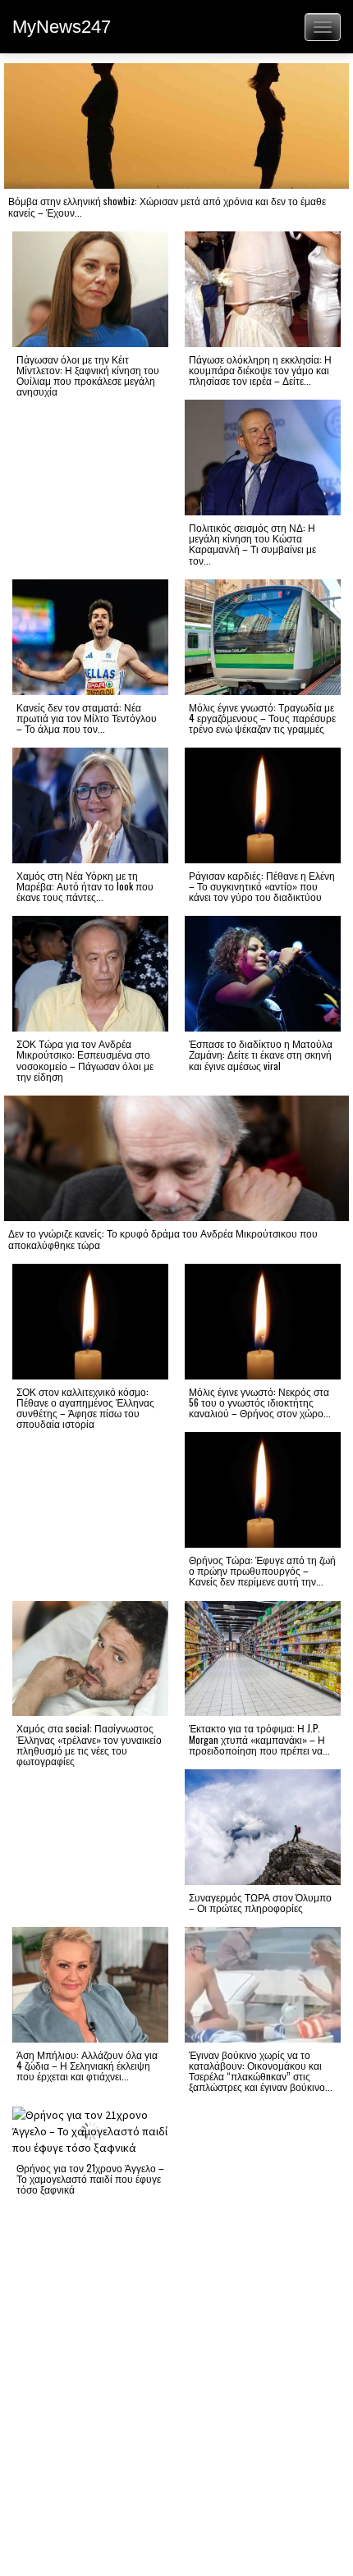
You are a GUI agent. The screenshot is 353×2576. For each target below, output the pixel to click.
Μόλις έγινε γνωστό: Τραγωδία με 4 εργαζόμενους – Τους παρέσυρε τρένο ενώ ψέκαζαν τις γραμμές (262, 718)
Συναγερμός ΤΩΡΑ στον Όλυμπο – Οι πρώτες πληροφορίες (260, 1902)
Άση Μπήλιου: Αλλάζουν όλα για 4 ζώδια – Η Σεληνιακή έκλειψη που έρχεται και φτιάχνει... (87, 2065)
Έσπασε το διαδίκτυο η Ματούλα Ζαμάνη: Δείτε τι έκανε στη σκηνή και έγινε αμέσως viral (261, 1054)
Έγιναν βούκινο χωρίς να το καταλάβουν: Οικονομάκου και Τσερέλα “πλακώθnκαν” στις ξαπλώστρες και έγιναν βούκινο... (261, 2071)
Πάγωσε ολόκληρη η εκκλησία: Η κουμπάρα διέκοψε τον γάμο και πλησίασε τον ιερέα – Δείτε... (260, 370)
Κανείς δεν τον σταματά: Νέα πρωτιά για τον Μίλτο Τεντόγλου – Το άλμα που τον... (87, 718)
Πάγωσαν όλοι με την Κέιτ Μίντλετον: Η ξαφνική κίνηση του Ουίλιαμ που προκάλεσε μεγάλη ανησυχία (88, 375)
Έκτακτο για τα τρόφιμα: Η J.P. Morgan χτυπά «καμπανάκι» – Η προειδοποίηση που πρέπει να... (259, 1739)
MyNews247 (62, 27)
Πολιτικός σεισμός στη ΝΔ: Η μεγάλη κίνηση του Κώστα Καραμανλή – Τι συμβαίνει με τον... (252, 544)
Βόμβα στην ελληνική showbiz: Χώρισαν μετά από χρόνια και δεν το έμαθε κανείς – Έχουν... (167, 206)
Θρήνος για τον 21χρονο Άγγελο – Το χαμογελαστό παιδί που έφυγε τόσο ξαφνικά (90, 2178)
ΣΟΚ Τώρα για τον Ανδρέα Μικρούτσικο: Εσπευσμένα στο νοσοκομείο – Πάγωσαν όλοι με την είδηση (85, 1060)
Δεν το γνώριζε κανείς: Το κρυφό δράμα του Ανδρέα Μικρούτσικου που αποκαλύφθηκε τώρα (163, 1238)
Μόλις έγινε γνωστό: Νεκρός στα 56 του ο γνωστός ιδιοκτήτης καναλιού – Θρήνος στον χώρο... (260, 1402)
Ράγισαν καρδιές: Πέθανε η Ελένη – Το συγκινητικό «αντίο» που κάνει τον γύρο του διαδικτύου (262, 886)
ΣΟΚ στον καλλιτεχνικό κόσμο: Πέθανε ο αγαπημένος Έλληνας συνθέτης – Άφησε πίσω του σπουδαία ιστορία (85, 1408)
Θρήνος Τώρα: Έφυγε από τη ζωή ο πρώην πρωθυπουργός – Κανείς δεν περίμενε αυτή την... (262, 1570)
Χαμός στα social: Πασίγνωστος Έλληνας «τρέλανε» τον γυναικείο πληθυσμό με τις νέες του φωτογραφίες (89, 1744)
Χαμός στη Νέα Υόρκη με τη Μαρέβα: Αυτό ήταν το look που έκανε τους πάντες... (85, 886)
